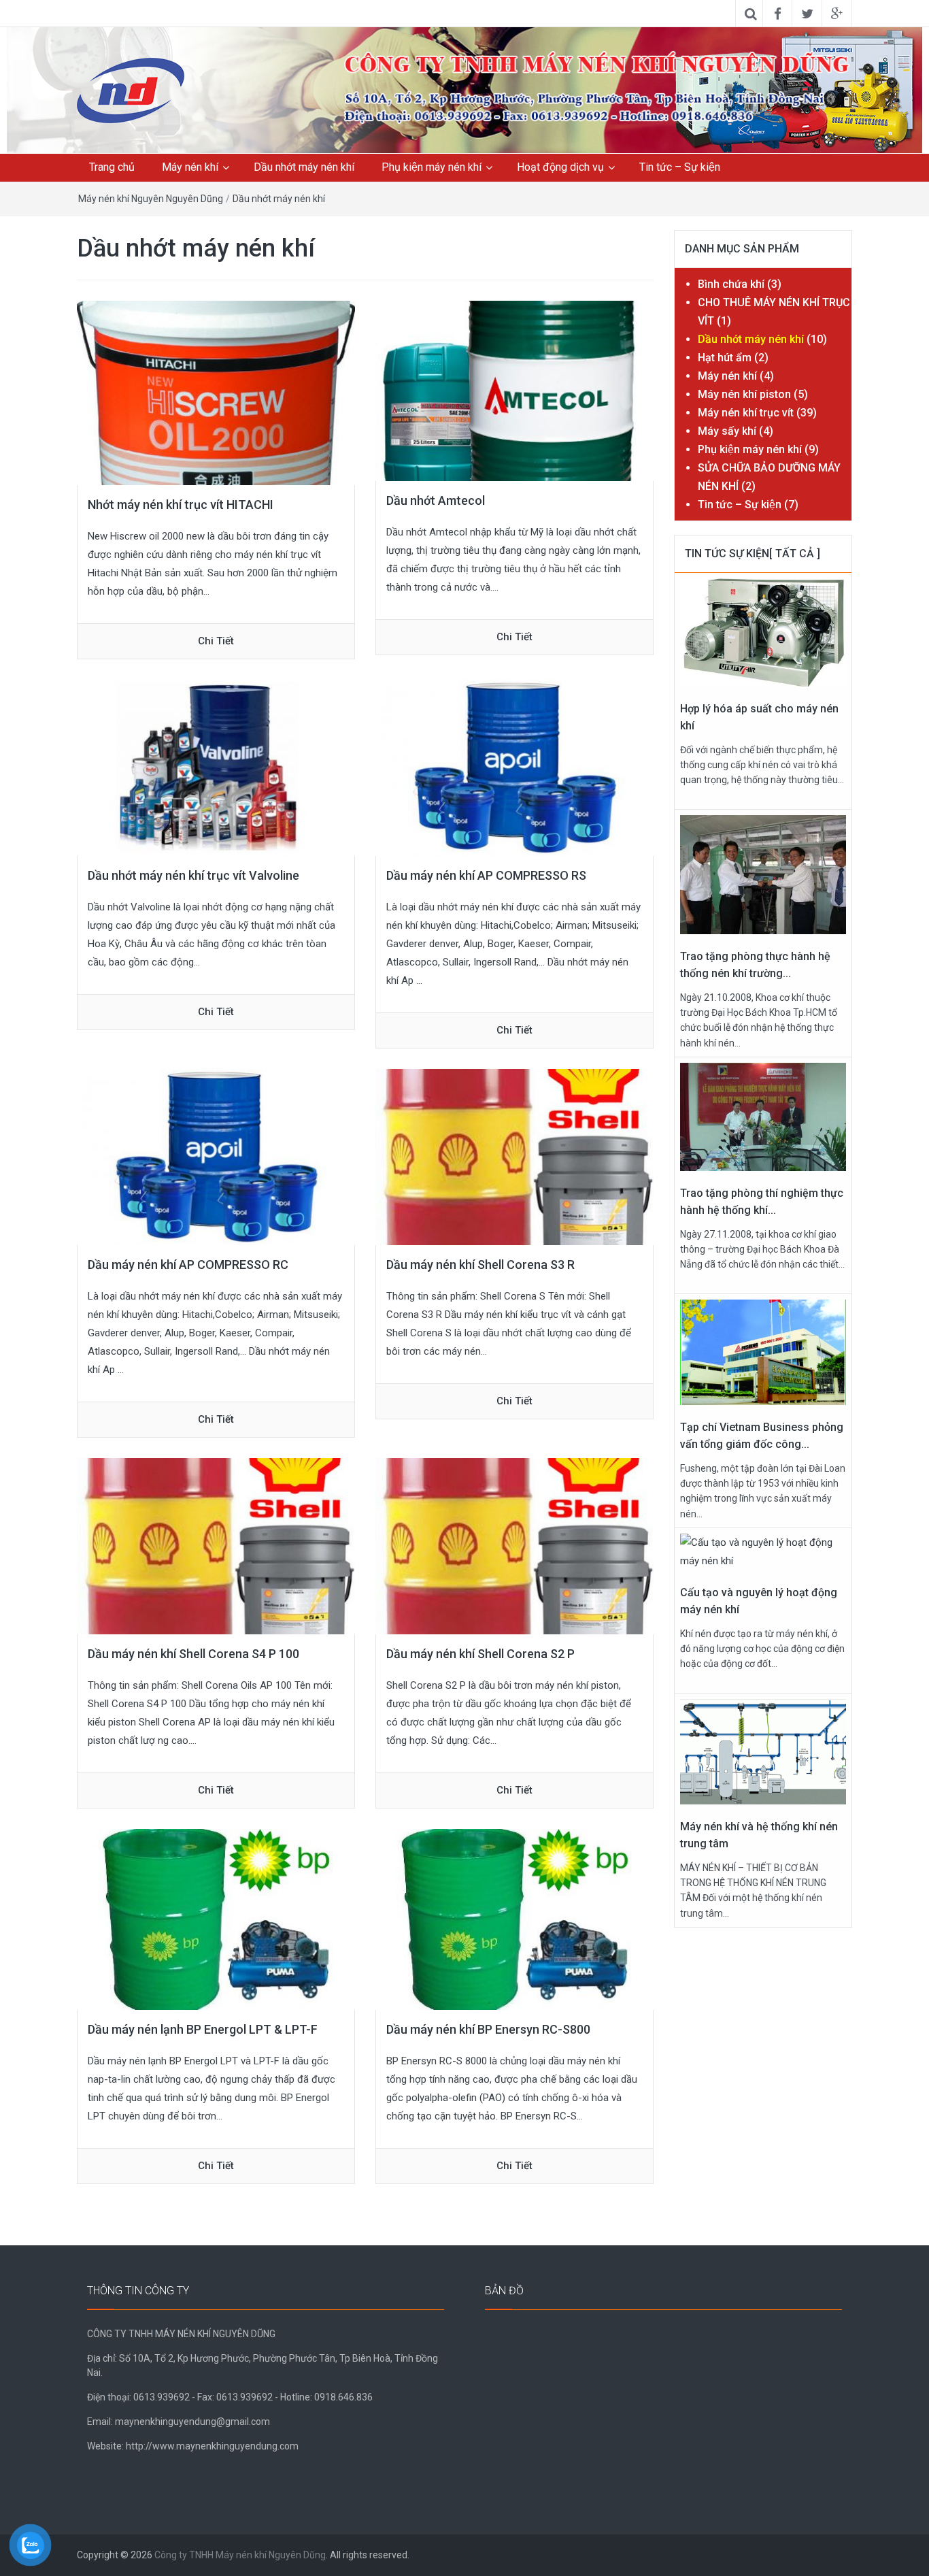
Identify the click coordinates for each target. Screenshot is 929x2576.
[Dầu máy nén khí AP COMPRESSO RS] (514, 767)
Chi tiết (216, 641)
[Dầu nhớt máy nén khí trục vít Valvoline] (216, 767)
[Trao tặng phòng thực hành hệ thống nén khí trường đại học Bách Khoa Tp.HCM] (763, 874)
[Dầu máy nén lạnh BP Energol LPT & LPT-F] (216, 1919)
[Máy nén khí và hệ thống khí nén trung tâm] (763, 1751)
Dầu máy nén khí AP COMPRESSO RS (486, 875)
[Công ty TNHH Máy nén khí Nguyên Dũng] (597, 86)
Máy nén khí (190, 167)
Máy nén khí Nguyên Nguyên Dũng (151, 199)
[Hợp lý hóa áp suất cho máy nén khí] (763, 631)
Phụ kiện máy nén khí (432, 167)
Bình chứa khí (731, 284)
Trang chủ (112, 167)
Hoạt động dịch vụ (560, 167)
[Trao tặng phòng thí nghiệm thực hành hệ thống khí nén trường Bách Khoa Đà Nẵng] (763, 1116)
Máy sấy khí (727, 431)
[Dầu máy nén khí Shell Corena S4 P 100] (216, 1546)
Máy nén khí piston (744, 394)
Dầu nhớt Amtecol (436, 500)
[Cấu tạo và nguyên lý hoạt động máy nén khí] (763, 1551)
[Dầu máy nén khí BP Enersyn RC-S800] (514, 1919)
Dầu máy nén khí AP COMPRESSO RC (188, 1265)
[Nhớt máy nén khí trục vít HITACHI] (216, 392)
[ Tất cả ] (795, 554)
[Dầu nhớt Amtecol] (514, 390)
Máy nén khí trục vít (746, 413)
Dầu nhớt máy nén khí (304, 167)
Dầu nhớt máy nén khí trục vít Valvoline (193, 875)
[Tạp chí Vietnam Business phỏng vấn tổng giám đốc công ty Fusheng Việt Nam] (763, 1351)
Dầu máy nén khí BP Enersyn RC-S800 (488, 2029)
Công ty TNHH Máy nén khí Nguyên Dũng (240, 2555)
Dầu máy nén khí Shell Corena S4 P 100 (193, 1654)
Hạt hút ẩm (725, 358)
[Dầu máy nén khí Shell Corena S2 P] (514, 1546)
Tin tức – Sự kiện (680, 167)
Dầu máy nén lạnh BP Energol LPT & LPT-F (203, 2029)
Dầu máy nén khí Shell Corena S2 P (480, 1654)
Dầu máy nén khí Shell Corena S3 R (480, 1265)
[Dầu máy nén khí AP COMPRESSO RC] (216, 1157)
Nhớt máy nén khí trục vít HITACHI (181, 505)
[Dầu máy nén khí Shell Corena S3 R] (514, 1157)
